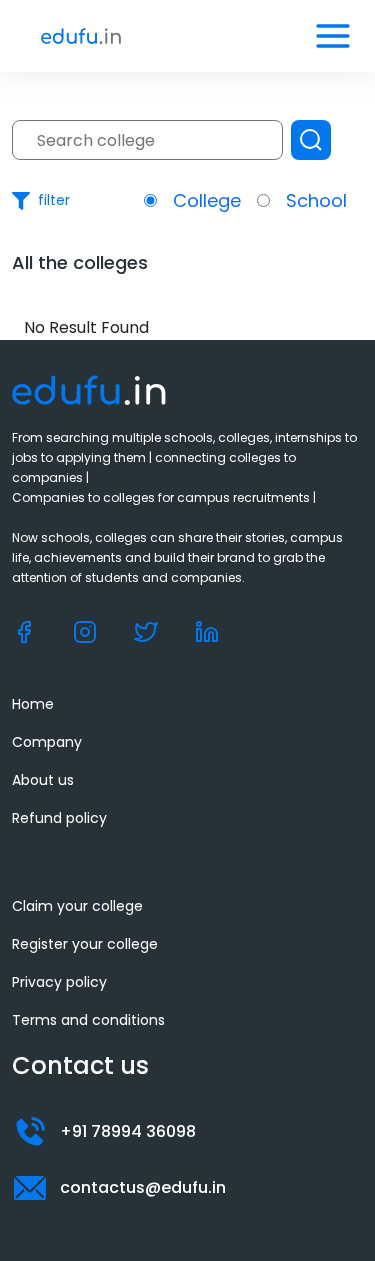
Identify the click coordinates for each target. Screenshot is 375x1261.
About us (43, 780)
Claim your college (77, 906)
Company (47, 742)
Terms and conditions (88, 1020)
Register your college (85, 944)
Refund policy (59, 818)
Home (33, 704)
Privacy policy (59, 982)
